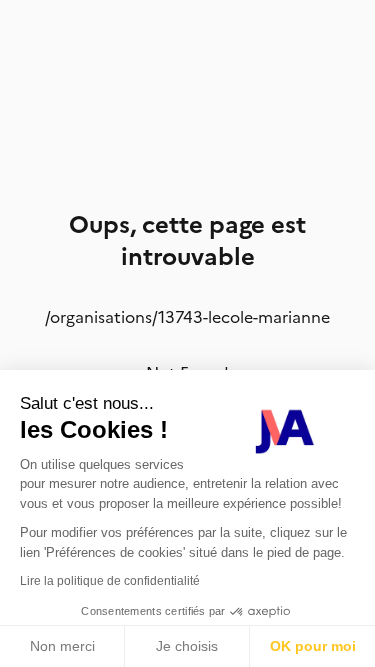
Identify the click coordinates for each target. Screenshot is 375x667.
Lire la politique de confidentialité (110, 581)
